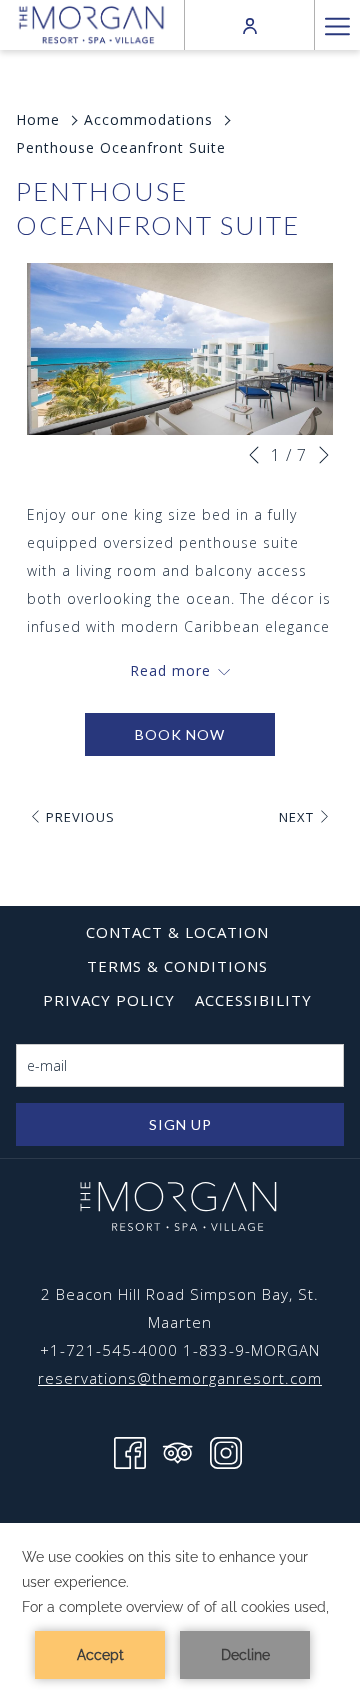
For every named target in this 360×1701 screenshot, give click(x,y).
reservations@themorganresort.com (180, 1378)
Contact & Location (177, 932)
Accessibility (253, 1000)
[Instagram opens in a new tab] (226, 1451)
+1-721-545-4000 (109, 1350)
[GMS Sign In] (250, 24)
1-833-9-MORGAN (251, 1350)
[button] (180, 349)
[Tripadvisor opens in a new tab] (178, 1451)
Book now (180, 734)
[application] (180, 1612)
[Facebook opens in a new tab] (130, 1451)
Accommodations (148, 119)
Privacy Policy (109, 1000)
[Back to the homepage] (91, 24)
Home (38, 119)
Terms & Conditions (177, 966)
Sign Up (180, 1124)
